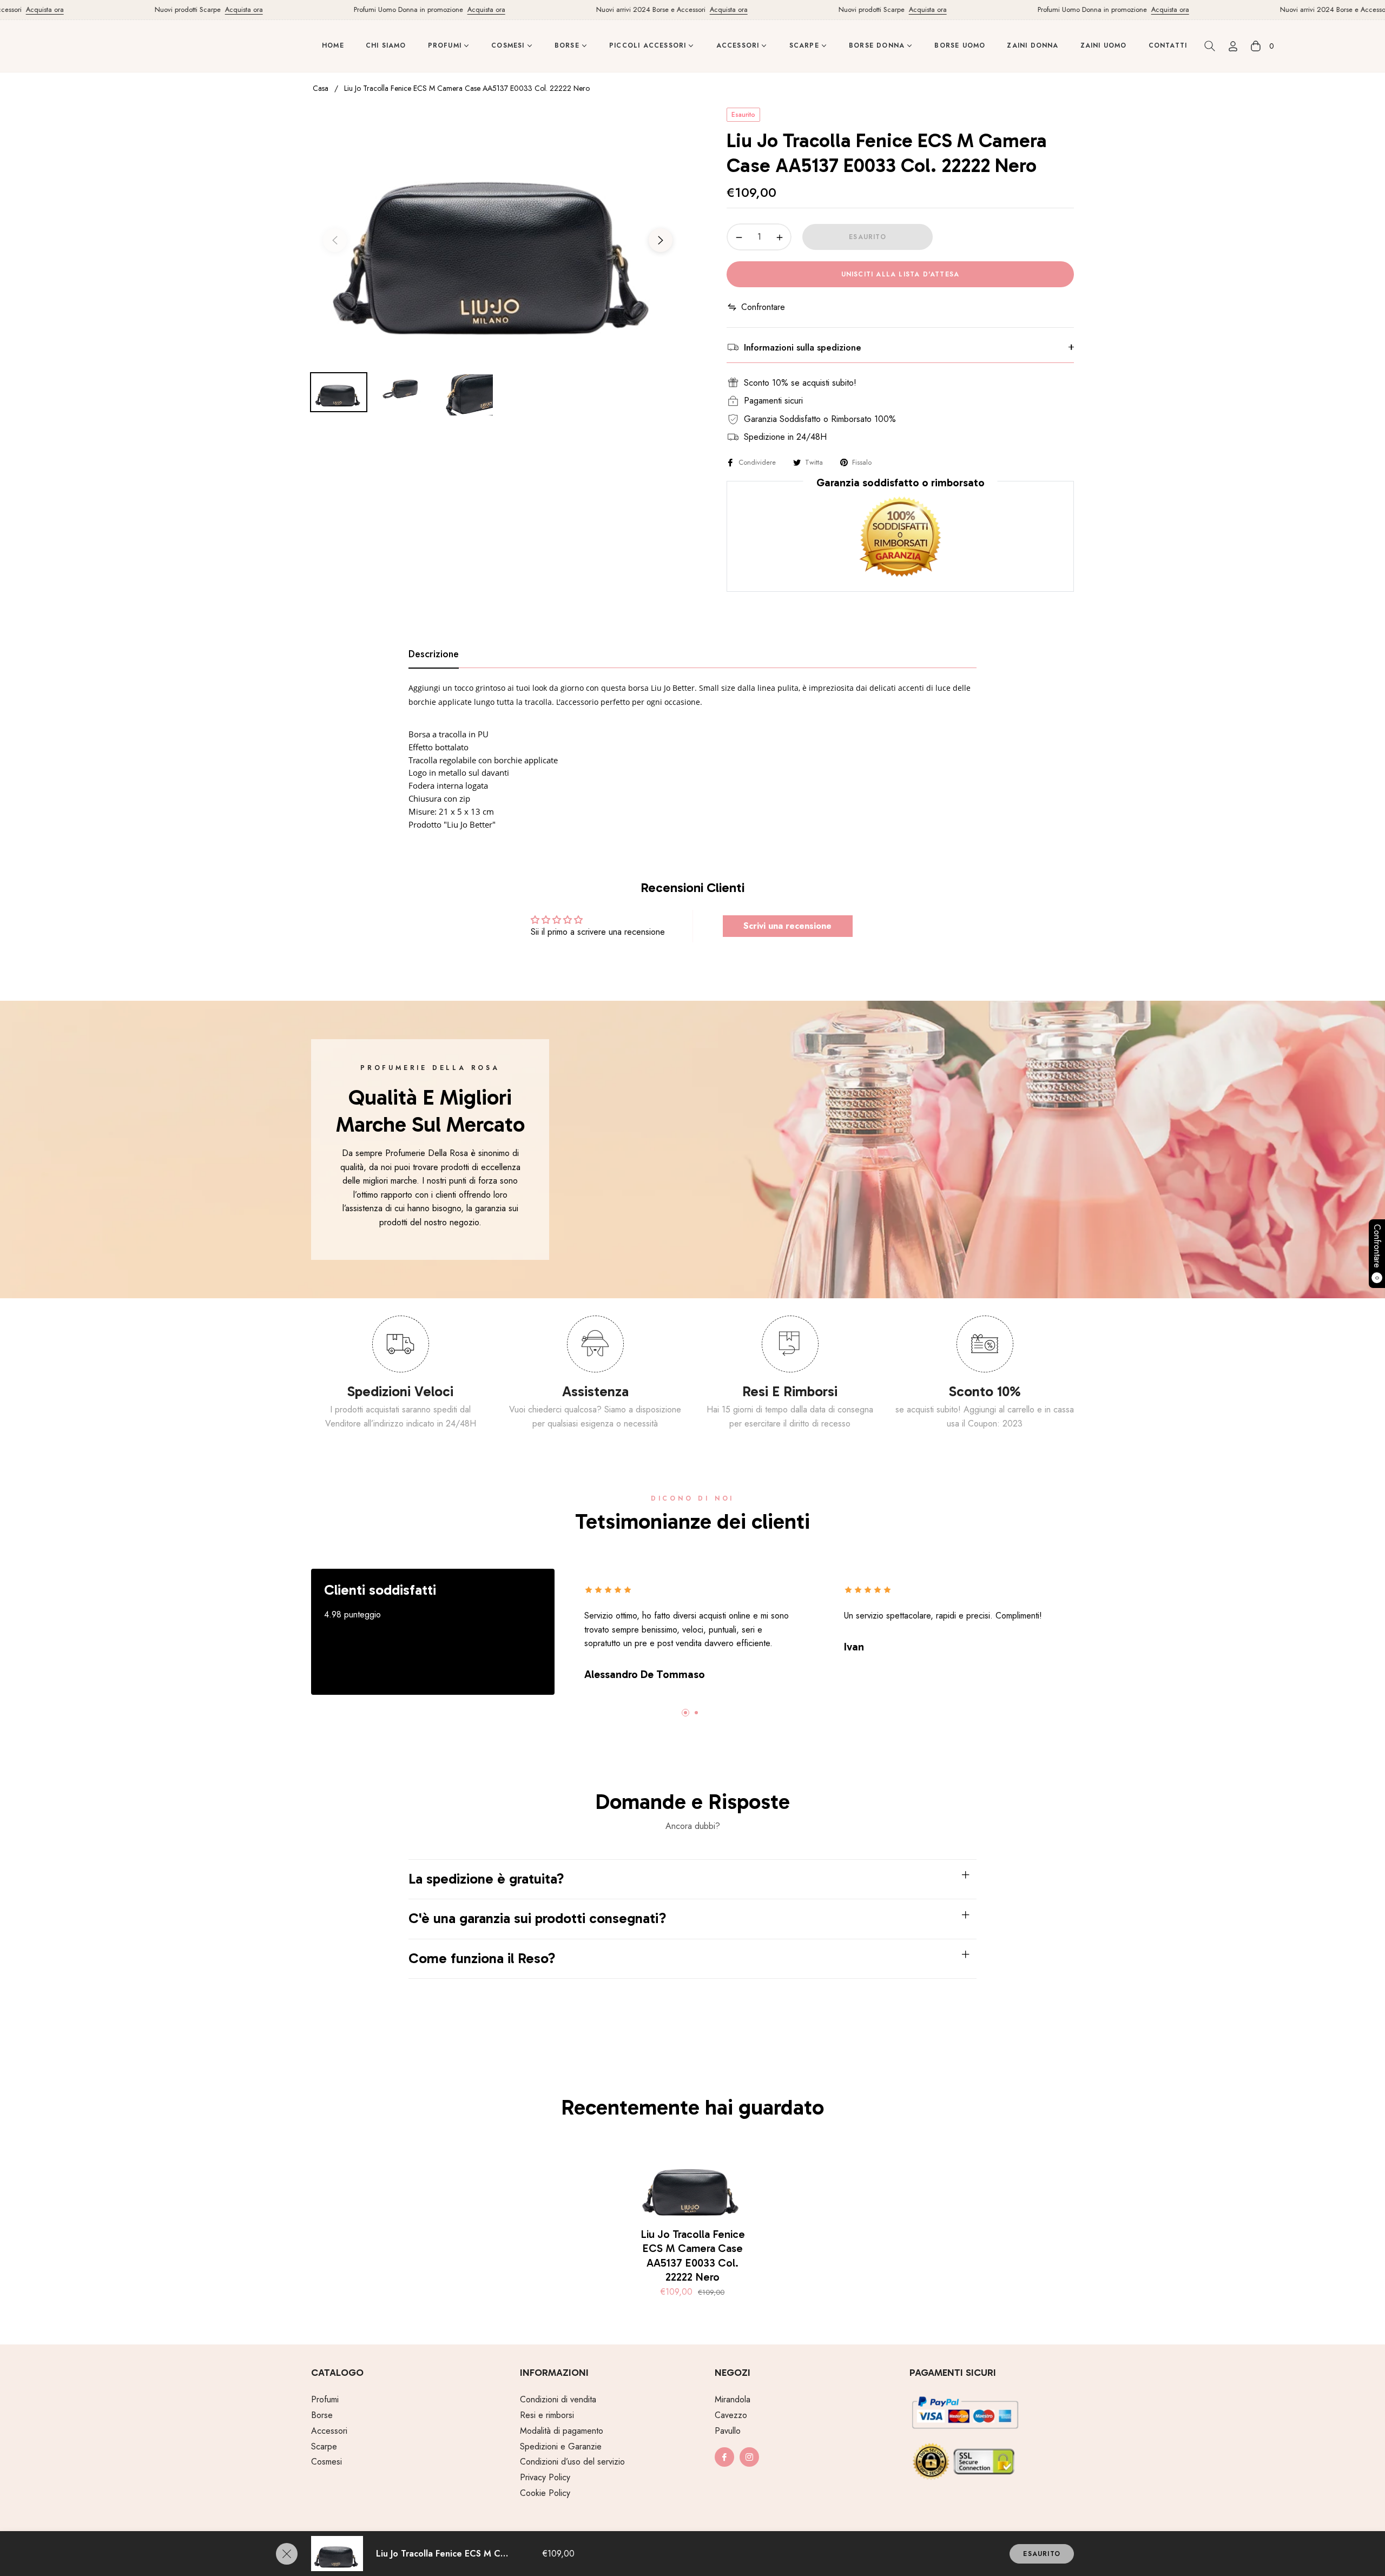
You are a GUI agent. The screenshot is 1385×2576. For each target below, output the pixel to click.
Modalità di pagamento (562, 2431)
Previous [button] (335, 240)
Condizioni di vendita (558, 2399)
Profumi (325, 2399)
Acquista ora (186, 9)
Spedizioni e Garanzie (561, 2446)
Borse (322, 2415)
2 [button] (696, 1713)
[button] (1210, 46)
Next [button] (661, 240)
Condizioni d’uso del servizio (572, 2462)
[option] (498, 233)
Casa (321, 88)
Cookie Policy (545, 2493)
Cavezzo (731, 2415)
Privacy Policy (545, 2477)
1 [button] (685, 1713)
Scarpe (324, 2446)
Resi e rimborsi (547, 2415)
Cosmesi (327, 2462)
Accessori (329, 2431)
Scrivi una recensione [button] (787, 926)
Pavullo (728, 2431)
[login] (1233, 46)
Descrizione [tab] (434, 655)
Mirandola (733, 2399)
